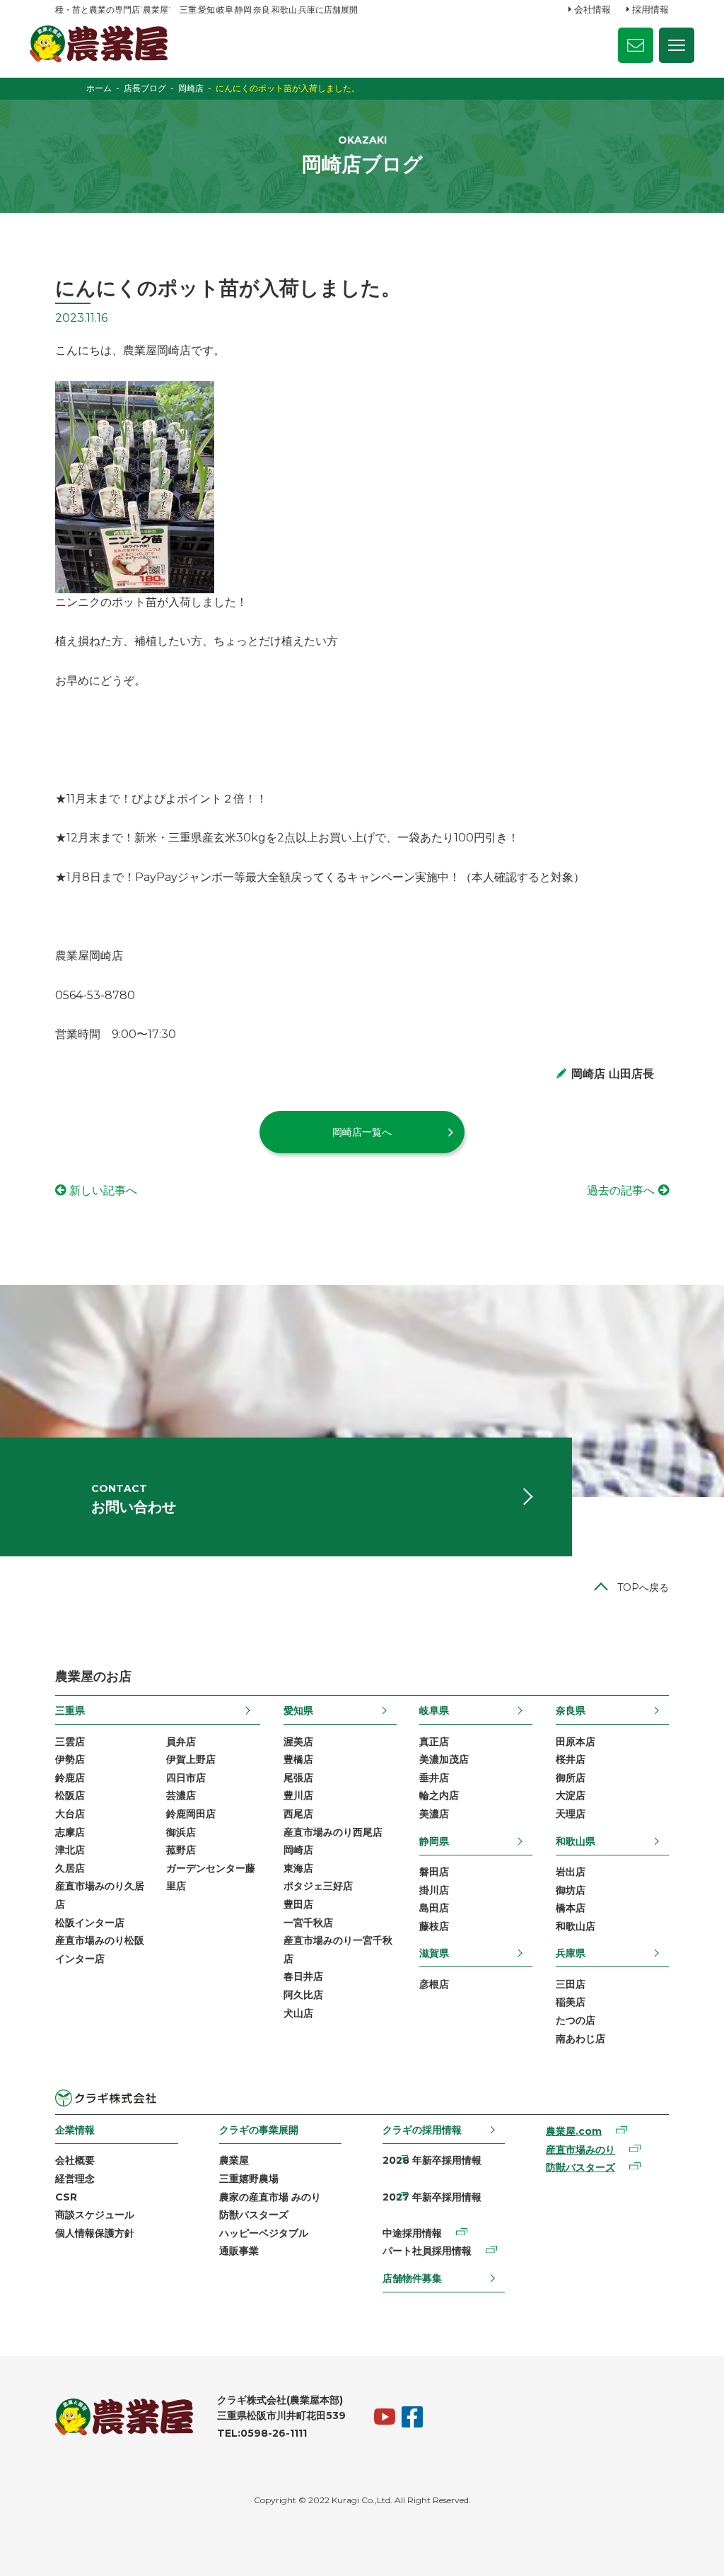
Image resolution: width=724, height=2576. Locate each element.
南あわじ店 (580, 2039)
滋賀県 (434, 1953)
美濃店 (434, 1814)
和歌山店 (576, 1926)
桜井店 (571, 1759)
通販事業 (239, 2251)
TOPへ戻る (643, 1587)
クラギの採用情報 (422, 2130)
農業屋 (234, 2160)
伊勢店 (70, 1759)
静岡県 (434, 1841)
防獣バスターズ (254, 2215)
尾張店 (298, 1778)
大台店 (70, 1814)
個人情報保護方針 (95, 2233)
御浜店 (181, 1832)
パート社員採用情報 (427, 2251)
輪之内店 (439, 1795)
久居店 (70, 1868)
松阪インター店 (90, 1923)
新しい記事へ (103, 1190)
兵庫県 (571, 1953)
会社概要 (75, 2160)
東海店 (298, 1868)
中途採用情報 (412, 2233)
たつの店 (576, 2020)
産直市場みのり (580, 2150)
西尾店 (298, 1814)
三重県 (70, 1710)
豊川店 (298, 1795)
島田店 (434, 1908)
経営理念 (75, 2179)
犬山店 (298, 2013)
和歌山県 (576, 1841)
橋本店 (571, 1908)
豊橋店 (298, 1759)
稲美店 (571, 2002)
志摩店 (70, 1832)
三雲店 (70, 1742)
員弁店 (181, 1742)
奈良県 (571, 1710)
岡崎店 (298, 1850)
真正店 (434, 1742)
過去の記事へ (621, 1190)
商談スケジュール (95, 2215)
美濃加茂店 (444, 1759)
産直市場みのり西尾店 (333, 1832)
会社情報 (592, 9)
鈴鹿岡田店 (191, 1814)
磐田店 (434, 1872)
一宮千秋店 (308, 1923)
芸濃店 (181, 1795)
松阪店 (70, 1795)
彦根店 (434, 1984)
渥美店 (298, 1742)
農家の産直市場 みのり (270, 2197)
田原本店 (576, 1742)
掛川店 (434, 1890)
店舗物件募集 (412, 2278)
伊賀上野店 (191, 1759)
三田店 (571, 1984)
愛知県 (298, 1710)
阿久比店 (303, 1995)
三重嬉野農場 (249, 2179)
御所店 (571, 1778)
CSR (66, 2197)
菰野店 (181, 1850)
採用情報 (650, 9)
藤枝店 (434, 1926)
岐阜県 (434, 1710)
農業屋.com (574, 2131)
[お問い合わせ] (636, 45)
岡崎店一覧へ (362, 1132)
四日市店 (186, 1778)
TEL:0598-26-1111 (262, 2433)
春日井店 (303, 1976)
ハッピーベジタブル (264, 2233)
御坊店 (571, 1890)
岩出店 (571, 1872)
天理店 (571, 1814)
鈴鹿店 (70, 1778)
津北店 (70, 1850)
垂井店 (434, 1778)
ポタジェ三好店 (318, 1886)
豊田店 (298, 1904)
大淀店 (571, 1795)
